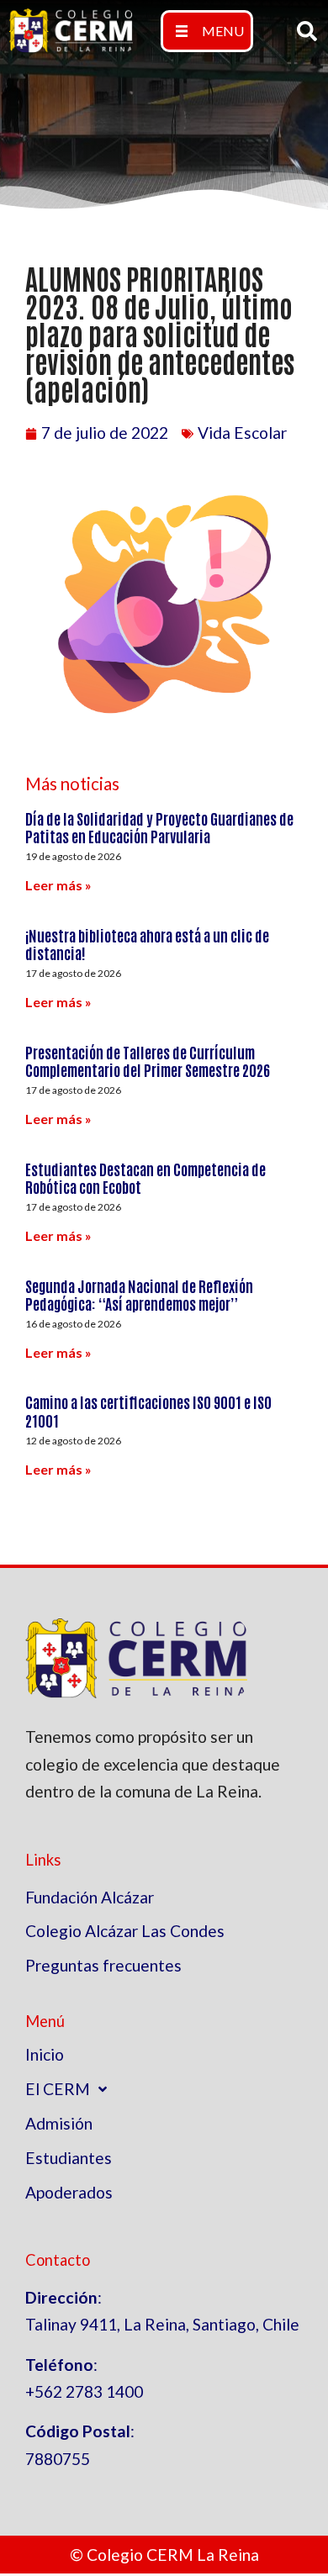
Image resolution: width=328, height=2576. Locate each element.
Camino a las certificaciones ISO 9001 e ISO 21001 (148, 1411)
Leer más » (58, 885)
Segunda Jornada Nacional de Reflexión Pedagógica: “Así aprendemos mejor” (139, 1295)
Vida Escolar (242, 433)
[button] (207, 31)
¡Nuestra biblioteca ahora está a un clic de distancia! (147, 944)
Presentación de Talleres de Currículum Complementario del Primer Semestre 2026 (148, 1061)
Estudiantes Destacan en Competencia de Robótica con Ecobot (145, 1178)
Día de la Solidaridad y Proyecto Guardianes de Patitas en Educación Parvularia (159, 827)
